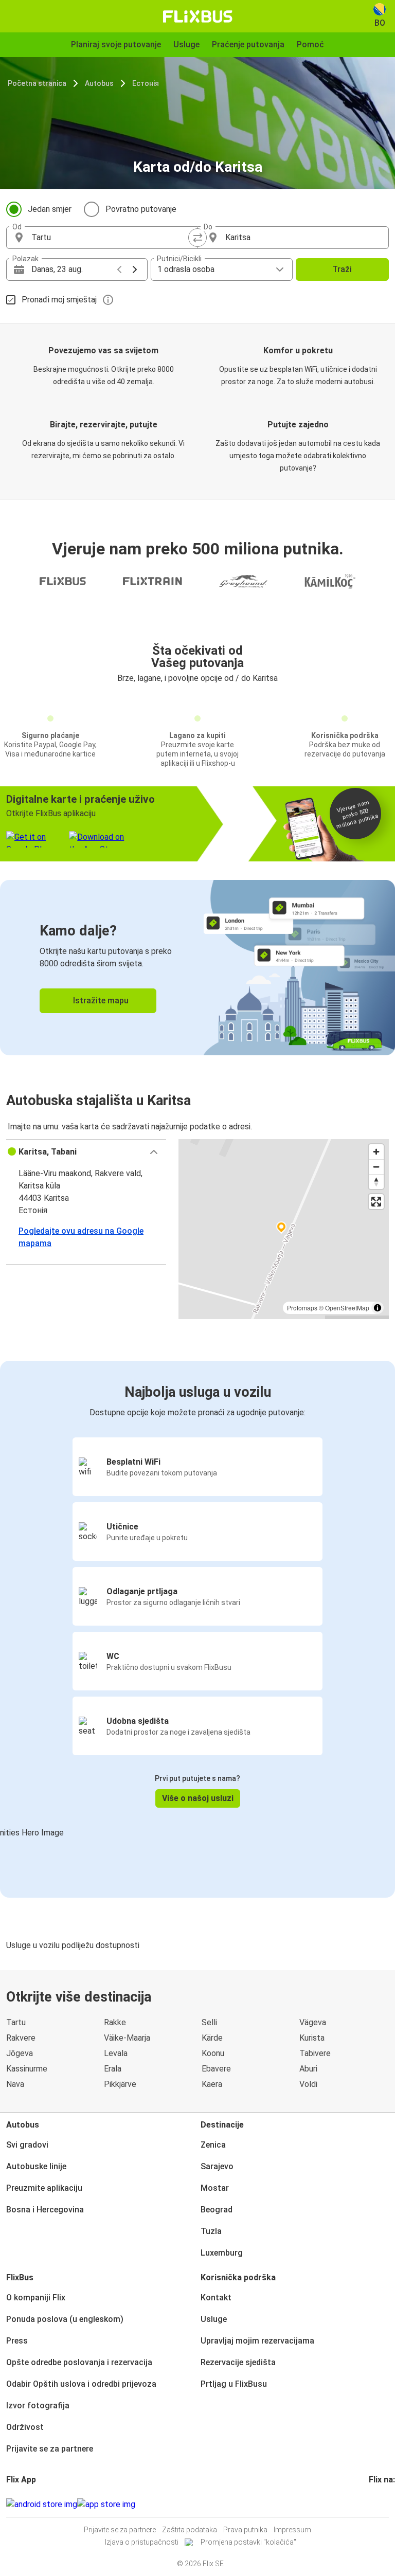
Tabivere (315, 2053)
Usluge (214, 2319)
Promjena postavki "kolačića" (248, 2542)
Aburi (308, 2069)
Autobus (99, 83)
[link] (197, 968)
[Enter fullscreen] (376, 1202)
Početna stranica (37, 83)
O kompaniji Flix (36, 2298)
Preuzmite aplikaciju (44, 2188)
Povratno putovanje (141, 209)
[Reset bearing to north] (376, 1182)
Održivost (25, 2427)
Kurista (312, 2038)
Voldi (308, 2084)
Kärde (212, 2038)
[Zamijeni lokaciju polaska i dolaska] (197, 238)
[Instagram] (373, 2504)
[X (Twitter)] (383, 2504)
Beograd (217, 2210)
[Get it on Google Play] (42, 2505)
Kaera (212, 2084)
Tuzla (211, 2231)
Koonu (213, 2053)
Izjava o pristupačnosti (142, 2542)
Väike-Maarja (127, 2038)
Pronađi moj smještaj (59, 300)
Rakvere (21, 2038)
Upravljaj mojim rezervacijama (257, 2341)
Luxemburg (222, 2253)
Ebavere (216, 2069)
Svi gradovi (27, 2145)
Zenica (213, 2145)
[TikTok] (386, 2504)
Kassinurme (27, 2069)
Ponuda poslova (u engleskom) (65, 2319)
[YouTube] (376, 2504)
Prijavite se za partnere (50, 2449)
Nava (15, 2084)
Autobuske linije (36, 2166)
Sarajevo (217, 2166)
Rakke (115, 2022)
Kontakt (216, 2298)
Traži (342, 269)
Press (17, 2341)
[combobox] (111, 238)
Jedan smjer (50, 209)
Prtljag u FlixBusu (234, 2384)
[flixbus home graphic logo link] (198, 16)
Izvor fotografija (38, 2406)
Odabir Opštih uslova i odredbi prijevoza (81, 2384)
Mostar (215, 2188)
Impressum (292, 2530)
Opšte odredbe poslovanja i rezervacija (79, 2362)
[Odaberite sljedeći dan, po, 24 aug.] (135, 269)
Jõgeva (20, 2053)
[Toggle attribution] (378, 1308)
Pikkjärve (120, 2084)
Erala (113, 2069)
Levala (116, 2053)
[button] (86, 1152)
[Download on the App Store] (106, 2505)
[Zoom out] (376, 1167)
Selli (209, 2022)
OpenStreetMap (347, 1308)
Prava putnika (245, 2530)
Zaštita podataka (190, 2530)
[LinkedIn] (380, 2504)
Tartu (16, 2022)
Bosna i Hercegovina (45, 2210)
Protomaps (302, 1308)
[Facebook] (370, 2504)
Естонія (146, 83)
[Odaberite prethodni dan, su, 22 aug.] (119, 269)
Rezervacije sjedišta (238, 2362)
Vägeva (313, 2022)
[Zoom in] (376, 1152)
